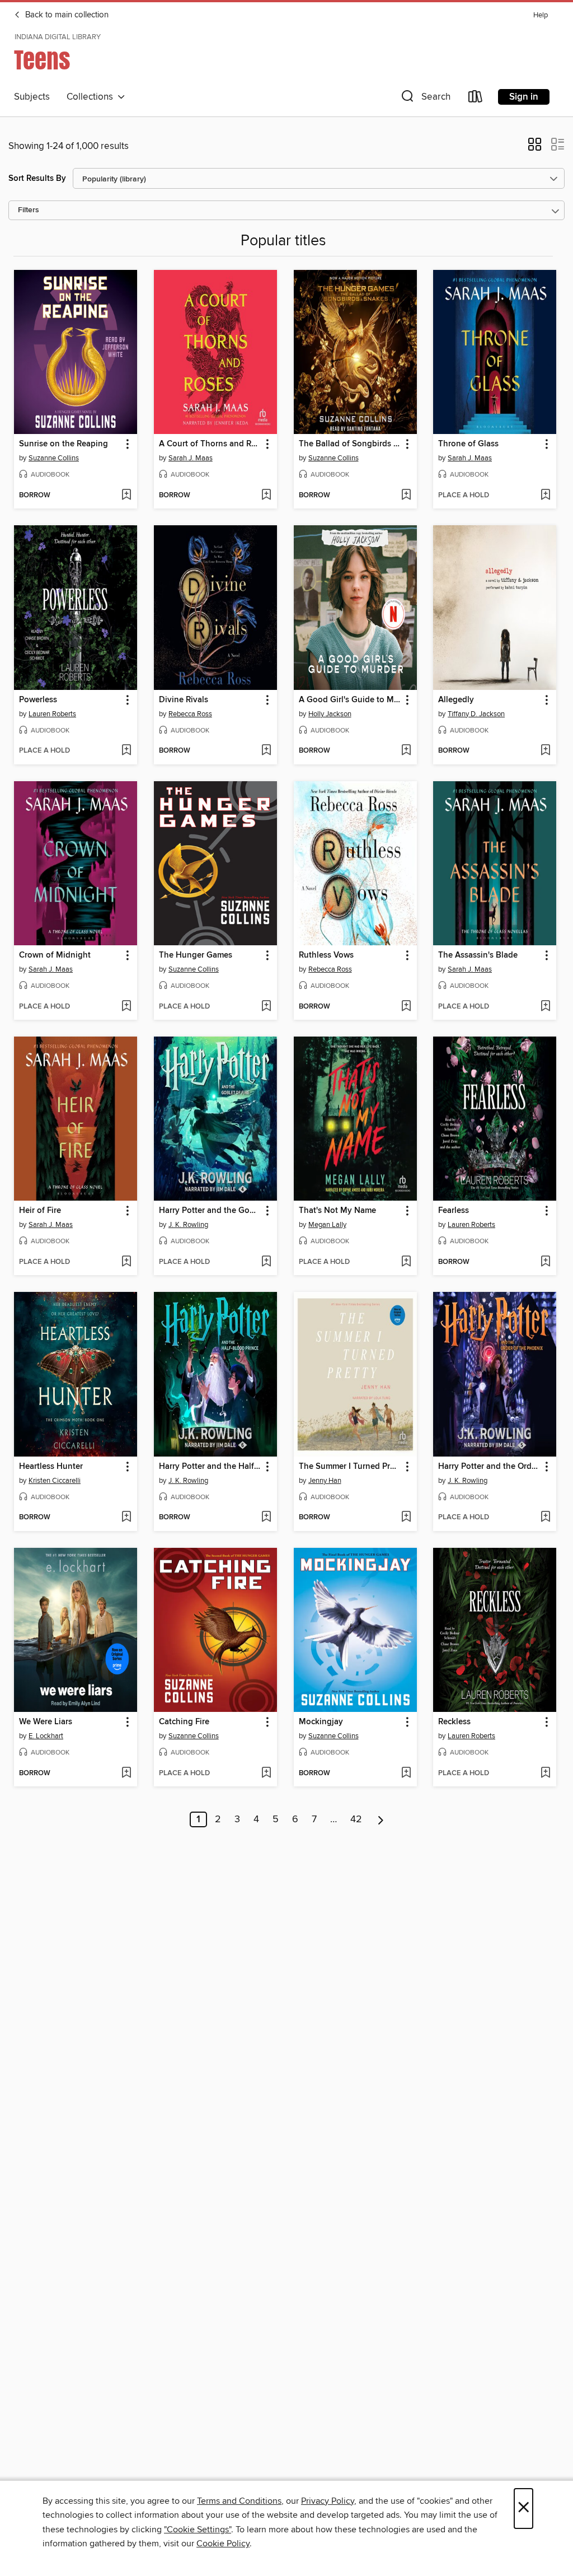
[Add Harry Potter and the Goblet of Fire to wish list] (266, 1262)
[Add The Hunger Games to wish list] (266, 1007)
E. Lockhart (46, 1736)
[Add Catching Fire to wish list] (266, 1774)
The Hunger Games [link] (196, 955)
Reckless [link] (454, 1722)
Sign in (524, 97)
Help (541, 15)
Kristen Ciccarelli (55, 1481)
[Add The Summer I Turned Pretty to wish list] (406, 1518)
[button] (425, 99)
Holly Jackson (330, 714)
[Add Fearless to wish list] (545, 1262)
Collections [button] (92, 97)
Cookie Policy (223, 2544)
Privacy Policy (328, 2501)
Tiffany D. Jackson (476, 714)
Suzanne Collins (54, 458)
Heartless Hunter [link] (51, 1467)
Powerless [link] (38, 700)
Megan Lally (327, 1225)
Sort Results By (37, 178)
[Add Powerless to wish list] (126, 751)
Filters (29, 210)
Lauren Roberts (52, 714)
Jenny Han (325, 1481)
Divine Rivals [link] (184, 700)
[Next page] (381, 1819)
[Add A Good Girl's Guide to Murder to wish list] (406, 751)
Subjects (32, 97)
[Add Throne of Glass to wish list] (545, 496)
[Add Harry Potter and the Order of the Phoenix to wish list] (545, 1518)
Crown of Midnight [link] (55, 955)
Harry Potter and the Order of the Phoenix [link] (489, 1467)
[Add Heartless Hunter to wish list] (126, 1518)
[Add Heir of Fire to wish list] (126, 1262)
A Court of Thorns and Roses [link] (210, 444)
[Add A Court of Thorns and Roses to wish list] (266, 496)
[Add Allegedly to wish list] (545, 751)
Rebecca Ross (190, 714)
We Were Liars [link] (46, 1722)
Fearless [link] (454, 1211)
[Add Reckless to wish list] (545, 1774)
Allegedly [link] (456, 700)
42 (356, 1819)
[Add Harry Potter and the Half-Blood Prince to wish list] (266, 1518)
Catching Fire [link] (184, 1722)
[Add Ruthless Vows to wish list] (406, 1007)
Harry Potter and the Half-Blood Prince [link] (210, 1467)
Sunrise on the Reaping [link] (64, 444)
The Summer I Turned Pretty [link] (350, 1467)
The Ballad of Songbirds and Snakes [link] (350, 444)
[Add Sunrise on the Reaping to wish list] (126, 496)
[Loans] (476, 99)
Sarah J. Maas (191, 458)
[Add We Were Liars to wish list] (126, 1774)
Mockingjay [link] (321, 1722)
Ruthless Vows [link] (326, 955)
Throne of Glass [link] (468, 444)
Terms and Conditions (239, 2501)
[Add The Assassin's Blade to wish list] (545, 1007)
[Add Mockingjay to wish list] (406, 1774)
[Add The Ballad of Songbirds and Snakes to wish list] (406, 496)
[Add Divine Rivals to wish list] (266, 751)
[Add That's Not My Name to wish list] (406, 1262)
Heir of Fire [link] (40, 1211)
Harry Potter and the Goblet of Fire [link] (210, 1211)
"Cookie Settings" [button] (198, 2530)
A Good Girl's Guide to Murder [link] (350, 700)
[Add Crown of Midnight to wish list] (126, 1007)
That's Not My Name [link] (337, 1211)
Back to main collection (66, 15)
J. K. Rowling (188, 1225)
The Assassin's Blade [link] (478, 955)
